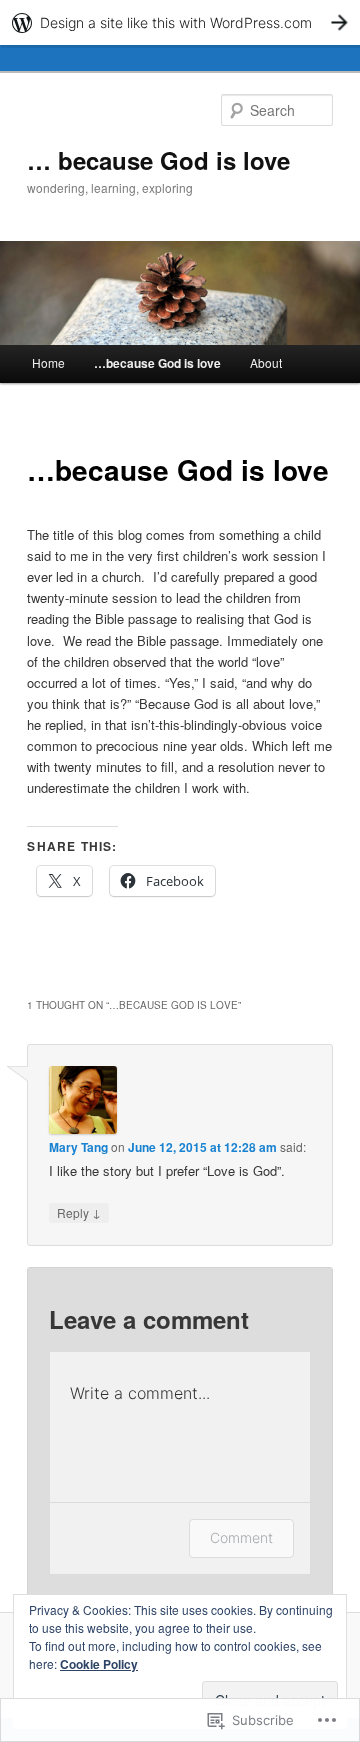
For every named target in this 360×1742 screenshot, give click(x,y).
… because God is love (158, 160)
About (266, 362)
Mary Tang (78, 1147)
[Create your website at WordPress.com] (180, 22)
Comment (241, 1537)
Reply (79, 1212)
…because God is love (157, 363)
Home (48, 362)
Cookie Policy (99, 1664)
